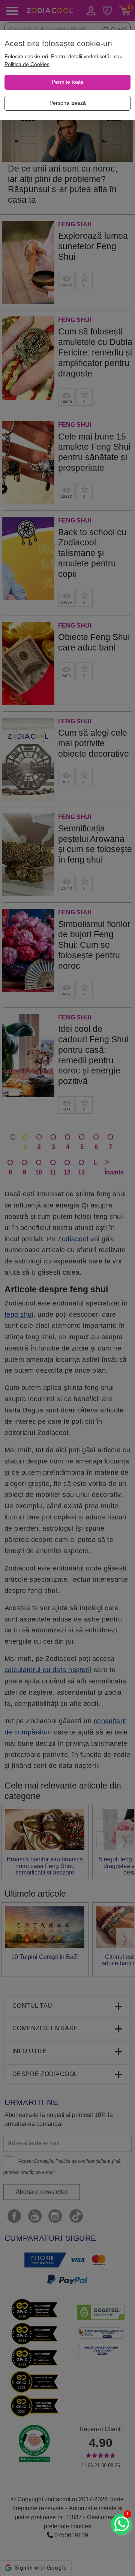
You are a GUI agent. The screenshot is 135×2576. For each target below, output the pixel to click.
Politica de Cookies (27, 64)
